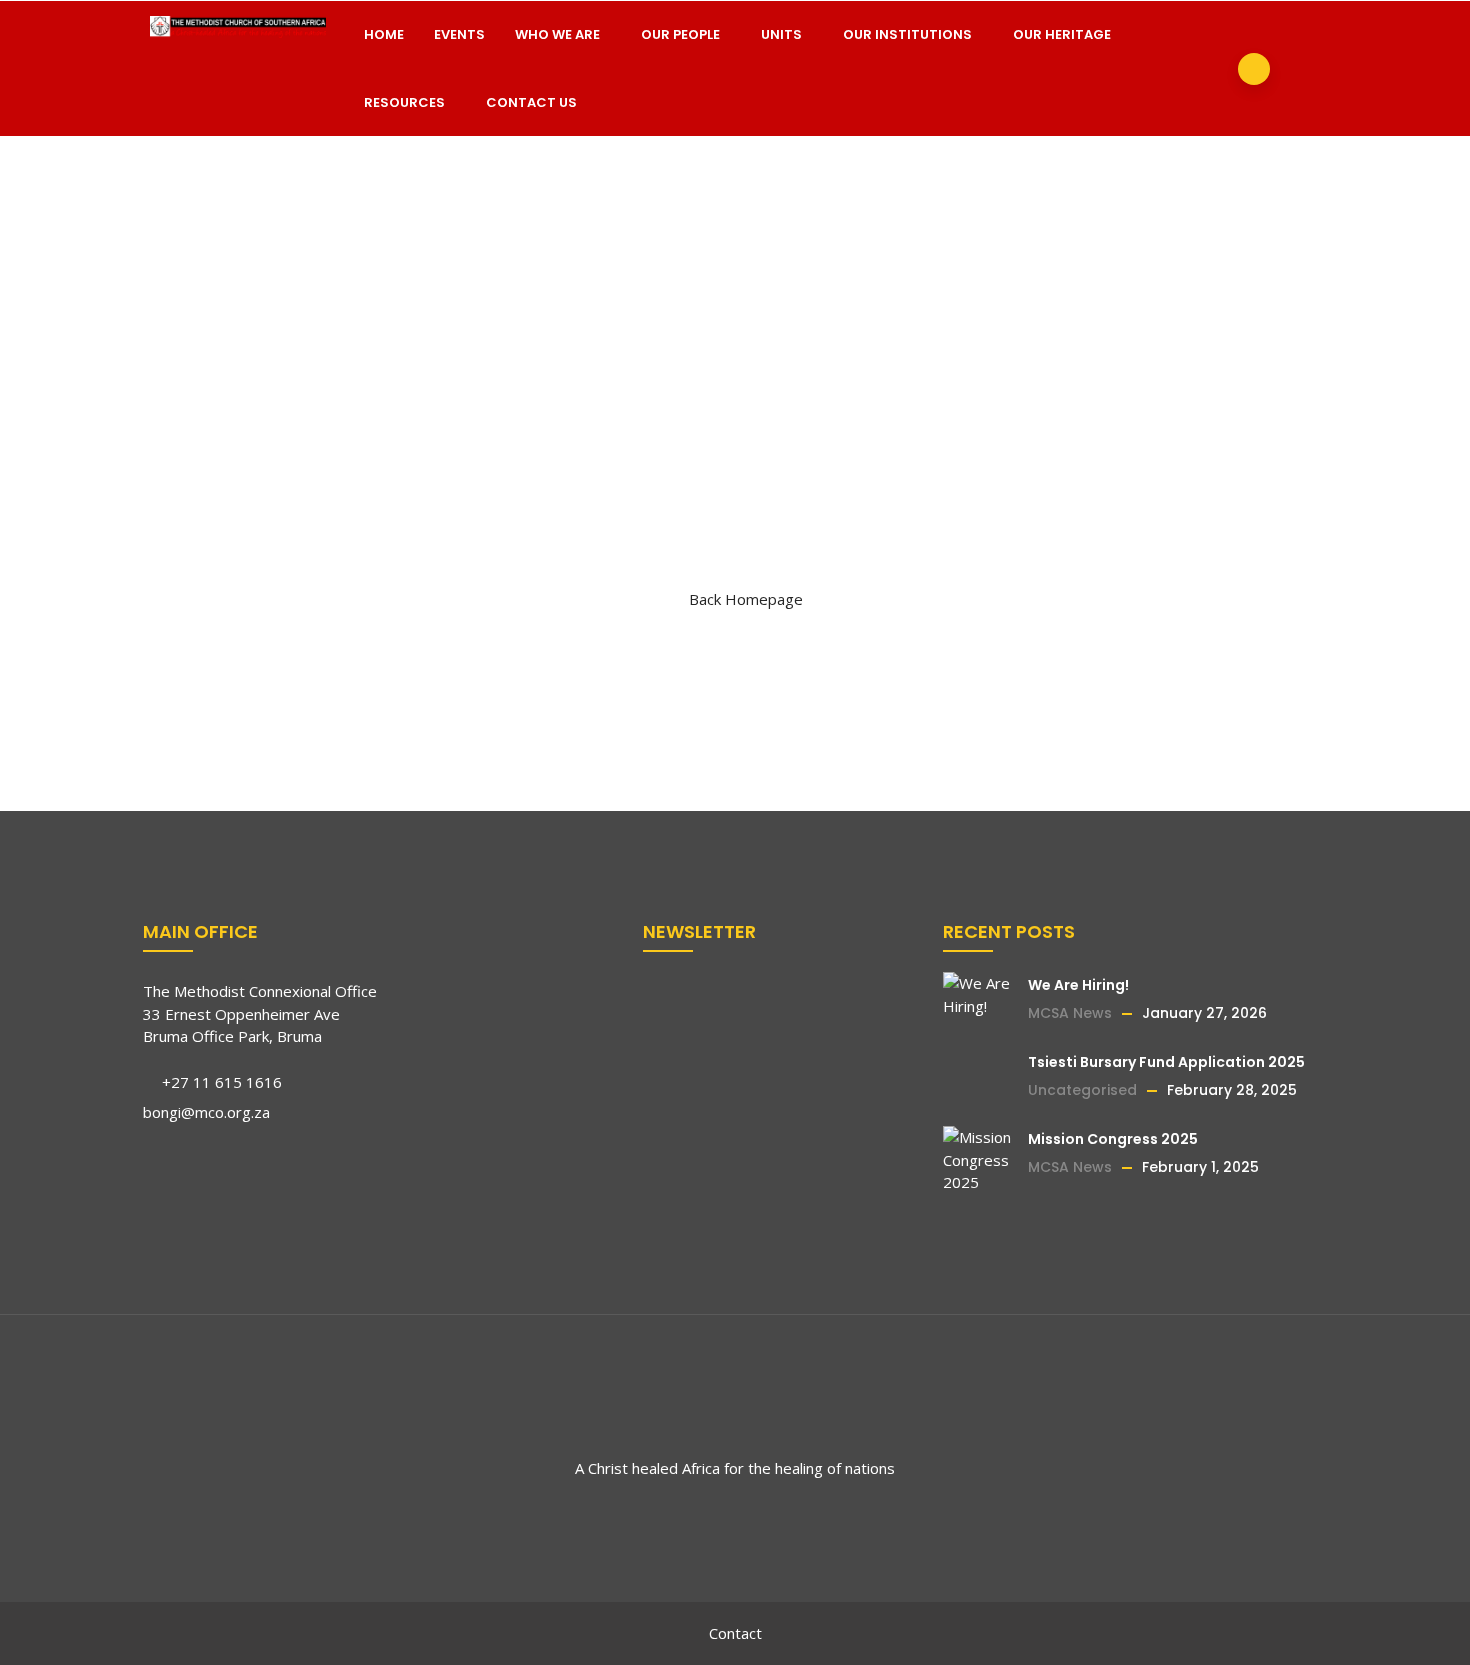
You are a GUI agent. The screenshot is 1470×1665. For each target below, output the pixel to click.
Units (781, 34)
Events (459, 34)
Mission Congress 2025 (1113, 1139)
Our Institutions (907, 34)
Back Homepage (746, 599)
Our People (680, 34)
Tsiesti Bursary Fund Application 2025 (1166, 1062)
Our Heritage (1062, 34)
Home (384, 34)
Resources (404, 102)
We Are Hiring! (1078, 985)
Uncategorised (1082, 1090)
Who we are (557, 34)
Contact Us (531, 102)
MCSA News (1070, 1013)
